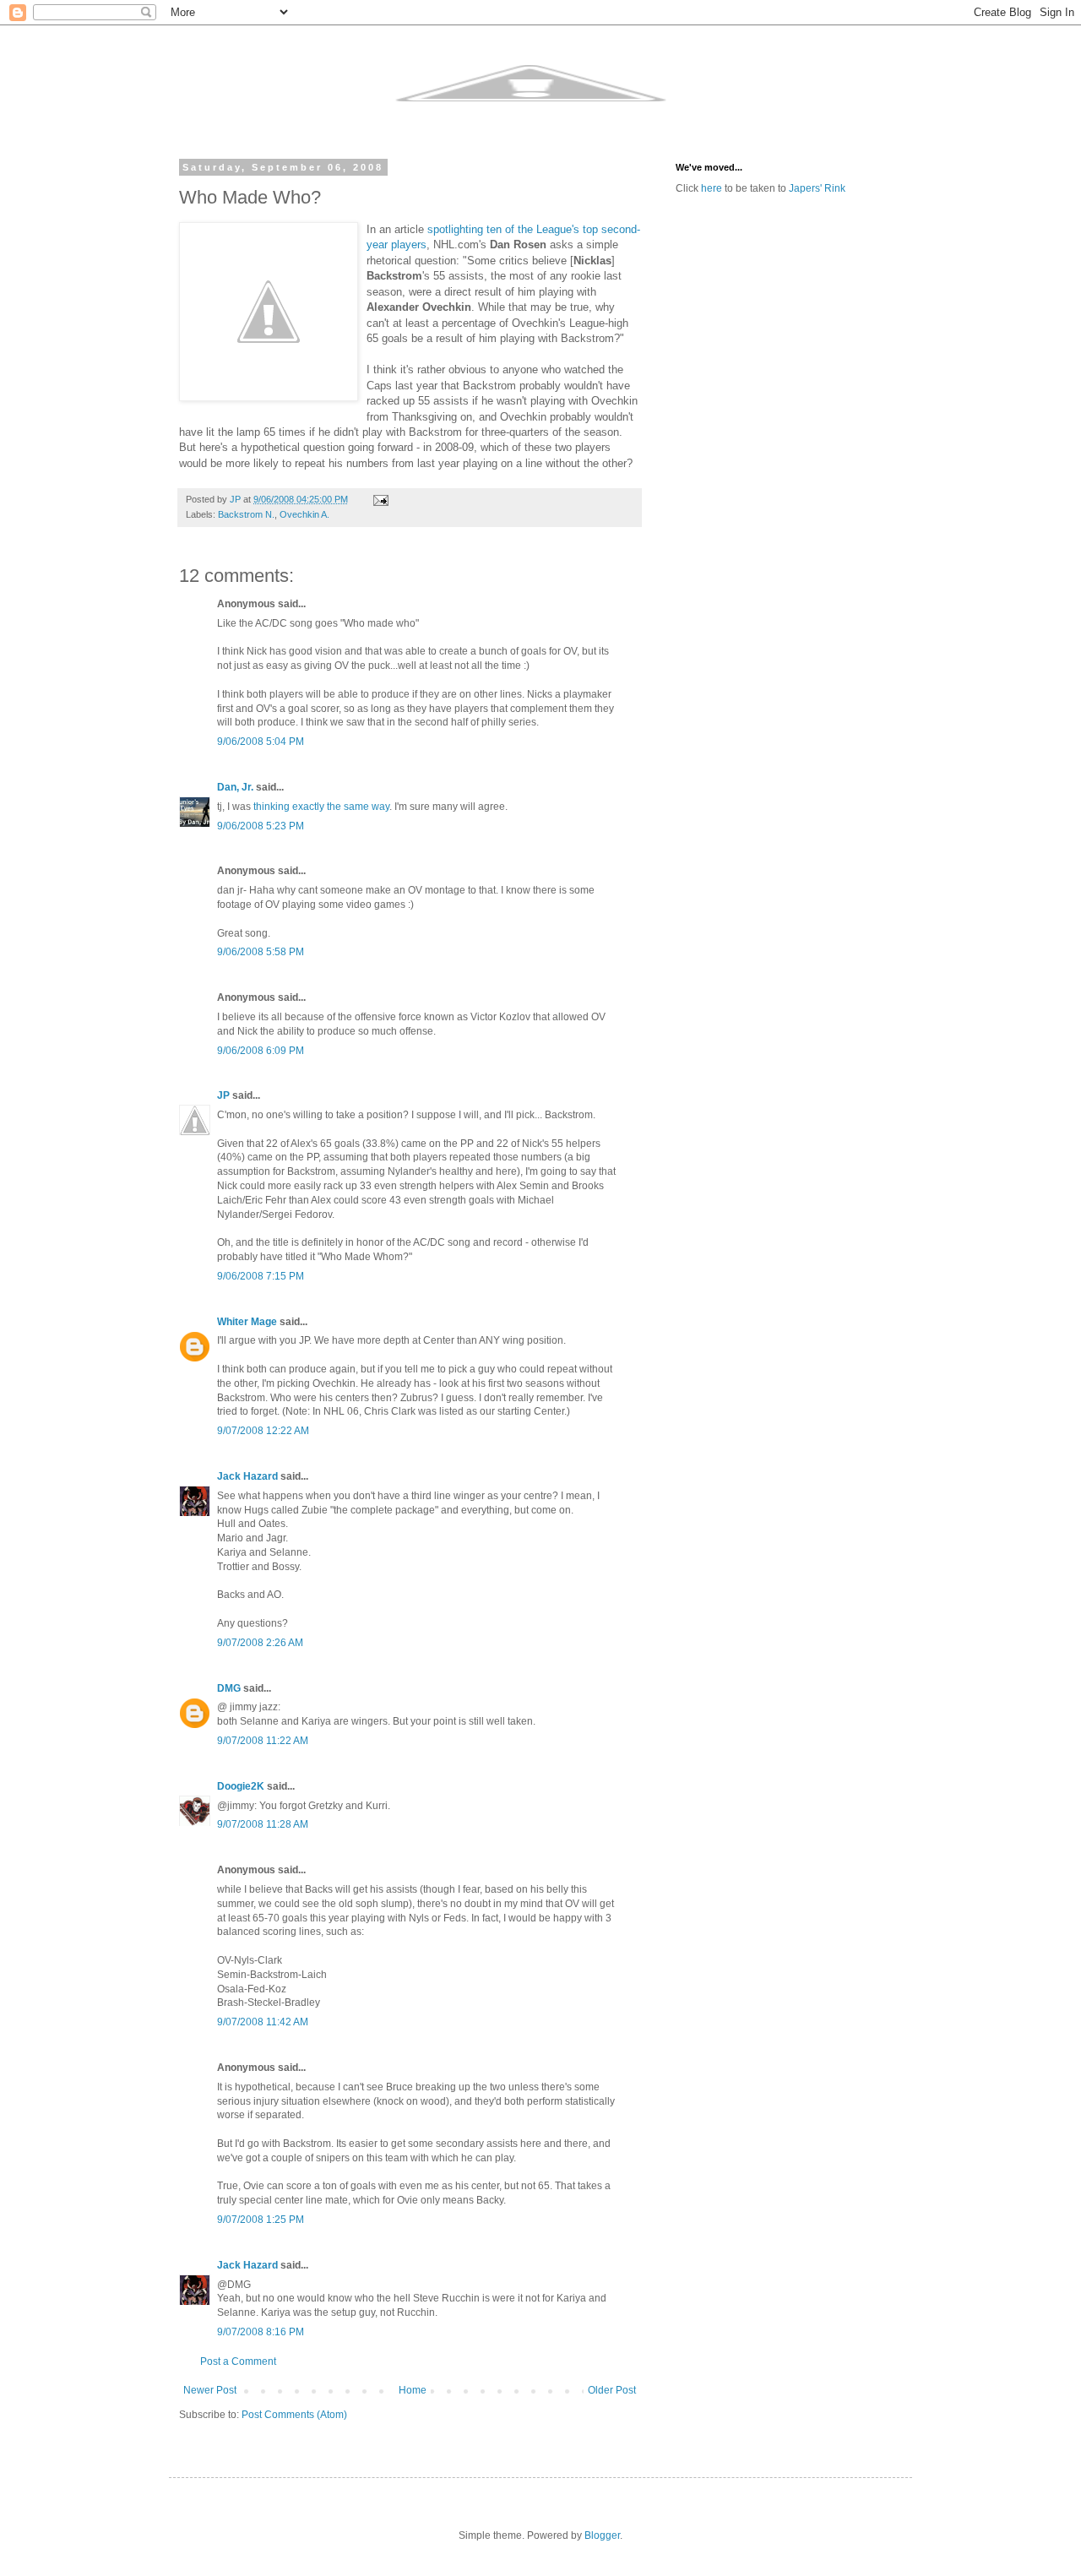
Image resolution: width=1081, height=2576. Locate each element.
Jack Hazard (247, 1476)
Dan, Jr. (235, 787)
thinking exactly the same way (321, 807)
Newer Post (210, 2390)
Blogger (602, 2535)
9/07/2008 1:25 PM (261, 2220)
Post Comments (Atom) (294, 2415)
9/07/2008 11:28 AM (263, 1824)
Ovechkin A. (304, 514)
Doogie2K (241, 1786)
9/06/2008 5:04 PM (261, 742)
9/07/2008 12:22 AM (263, 1431)
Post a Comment (238, 2361)
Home (413, 2390)
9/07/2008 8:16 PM (261, 2332)
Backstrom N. (246, 514)
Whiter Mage (247, 1322)
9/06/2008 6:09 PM (261, 1051)
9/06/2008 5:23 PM (261, 826)
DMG (229, 1688)
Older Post (612, 2390)
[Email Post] (380, 499)
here (712, 188)
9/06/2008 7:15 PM (261, 1276)
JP (223, 1095)
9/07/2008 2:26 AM (260, 1643)
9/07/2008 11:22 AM (263, 1741)
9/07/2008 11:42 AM (263, 2022)
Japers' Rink (817, 188)
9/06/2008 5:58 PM (261, 952)
